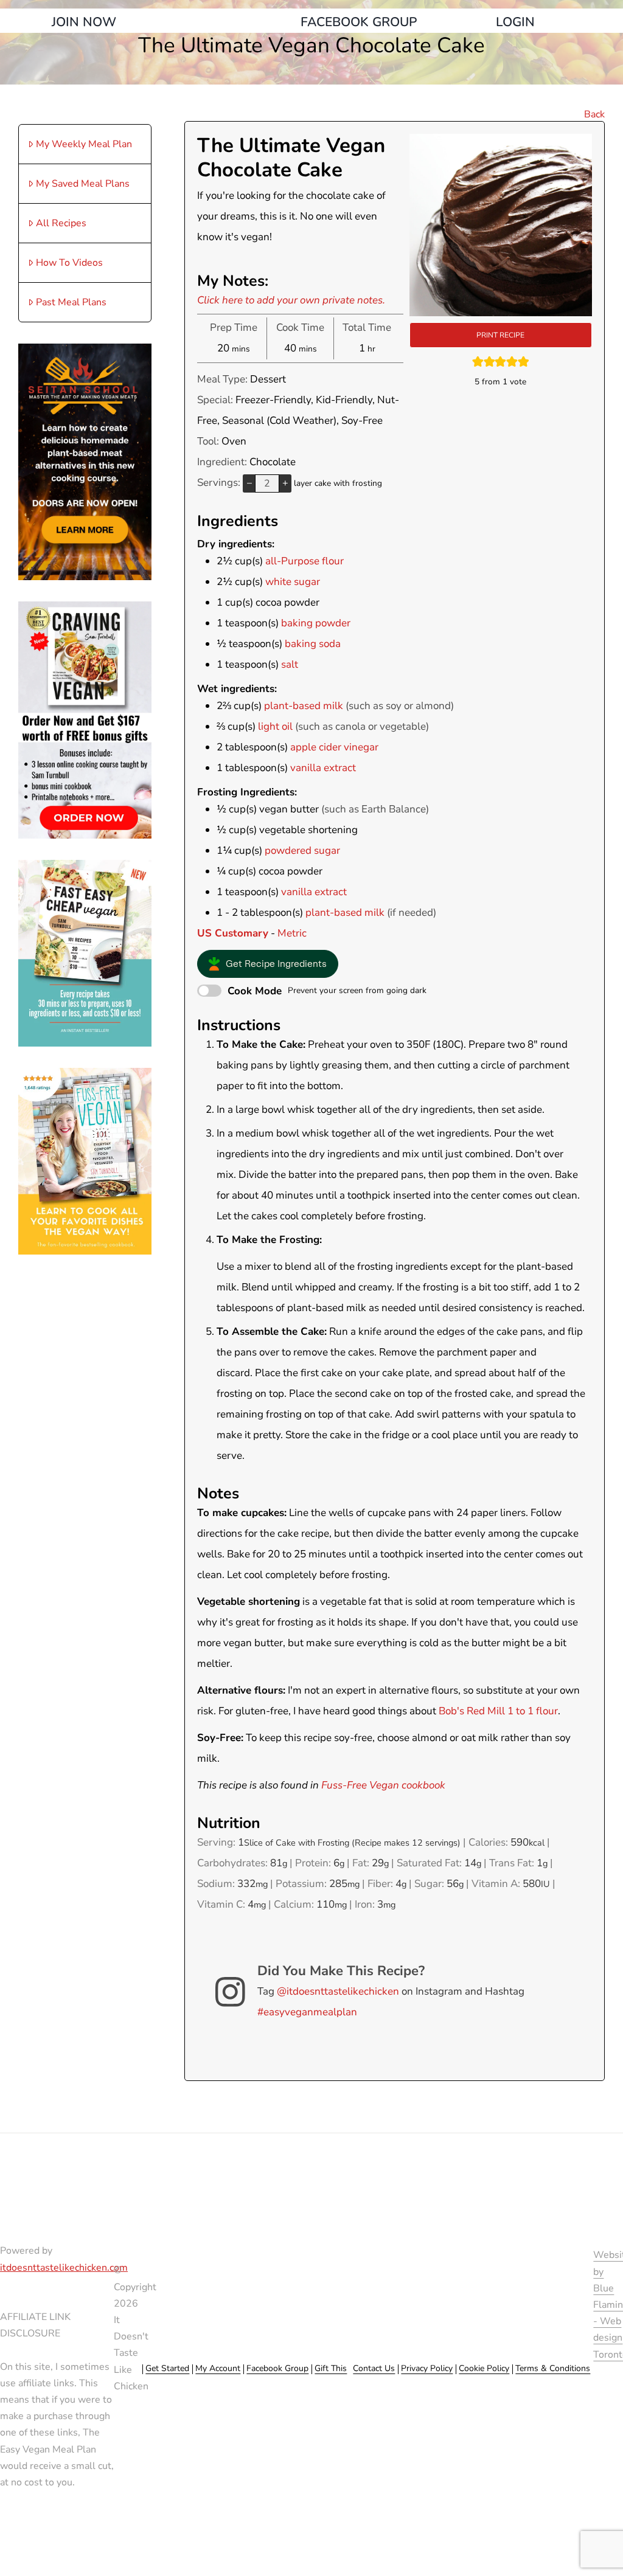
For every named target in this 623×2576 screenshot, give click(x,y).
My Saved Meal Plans (83, 184)
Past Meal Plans (71, 302)
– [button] (249, 483)
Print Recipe (500, 335)
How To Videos (69, 263)
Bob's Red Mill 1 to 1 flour (498, 1711)
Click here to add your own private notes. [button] (291, 300)
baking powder (316, 623)
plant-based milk (304, 706)
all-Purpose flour (305, 561)
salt (290, 664)
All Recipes (61, 223)
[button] (268, 964)
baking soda (313, 644)
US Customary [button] (233, 933)
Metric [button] (292, 933)
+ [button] (285, 483)
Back (594, 114)
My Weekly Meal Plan (84, 144)
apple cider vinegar (334, 747)
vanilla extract (323, 768)
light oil (275, 726)
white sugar (293, 582)
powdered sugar (302, 850)
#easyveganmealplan (307, 2012)
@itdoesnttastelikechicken (338, 1991)
